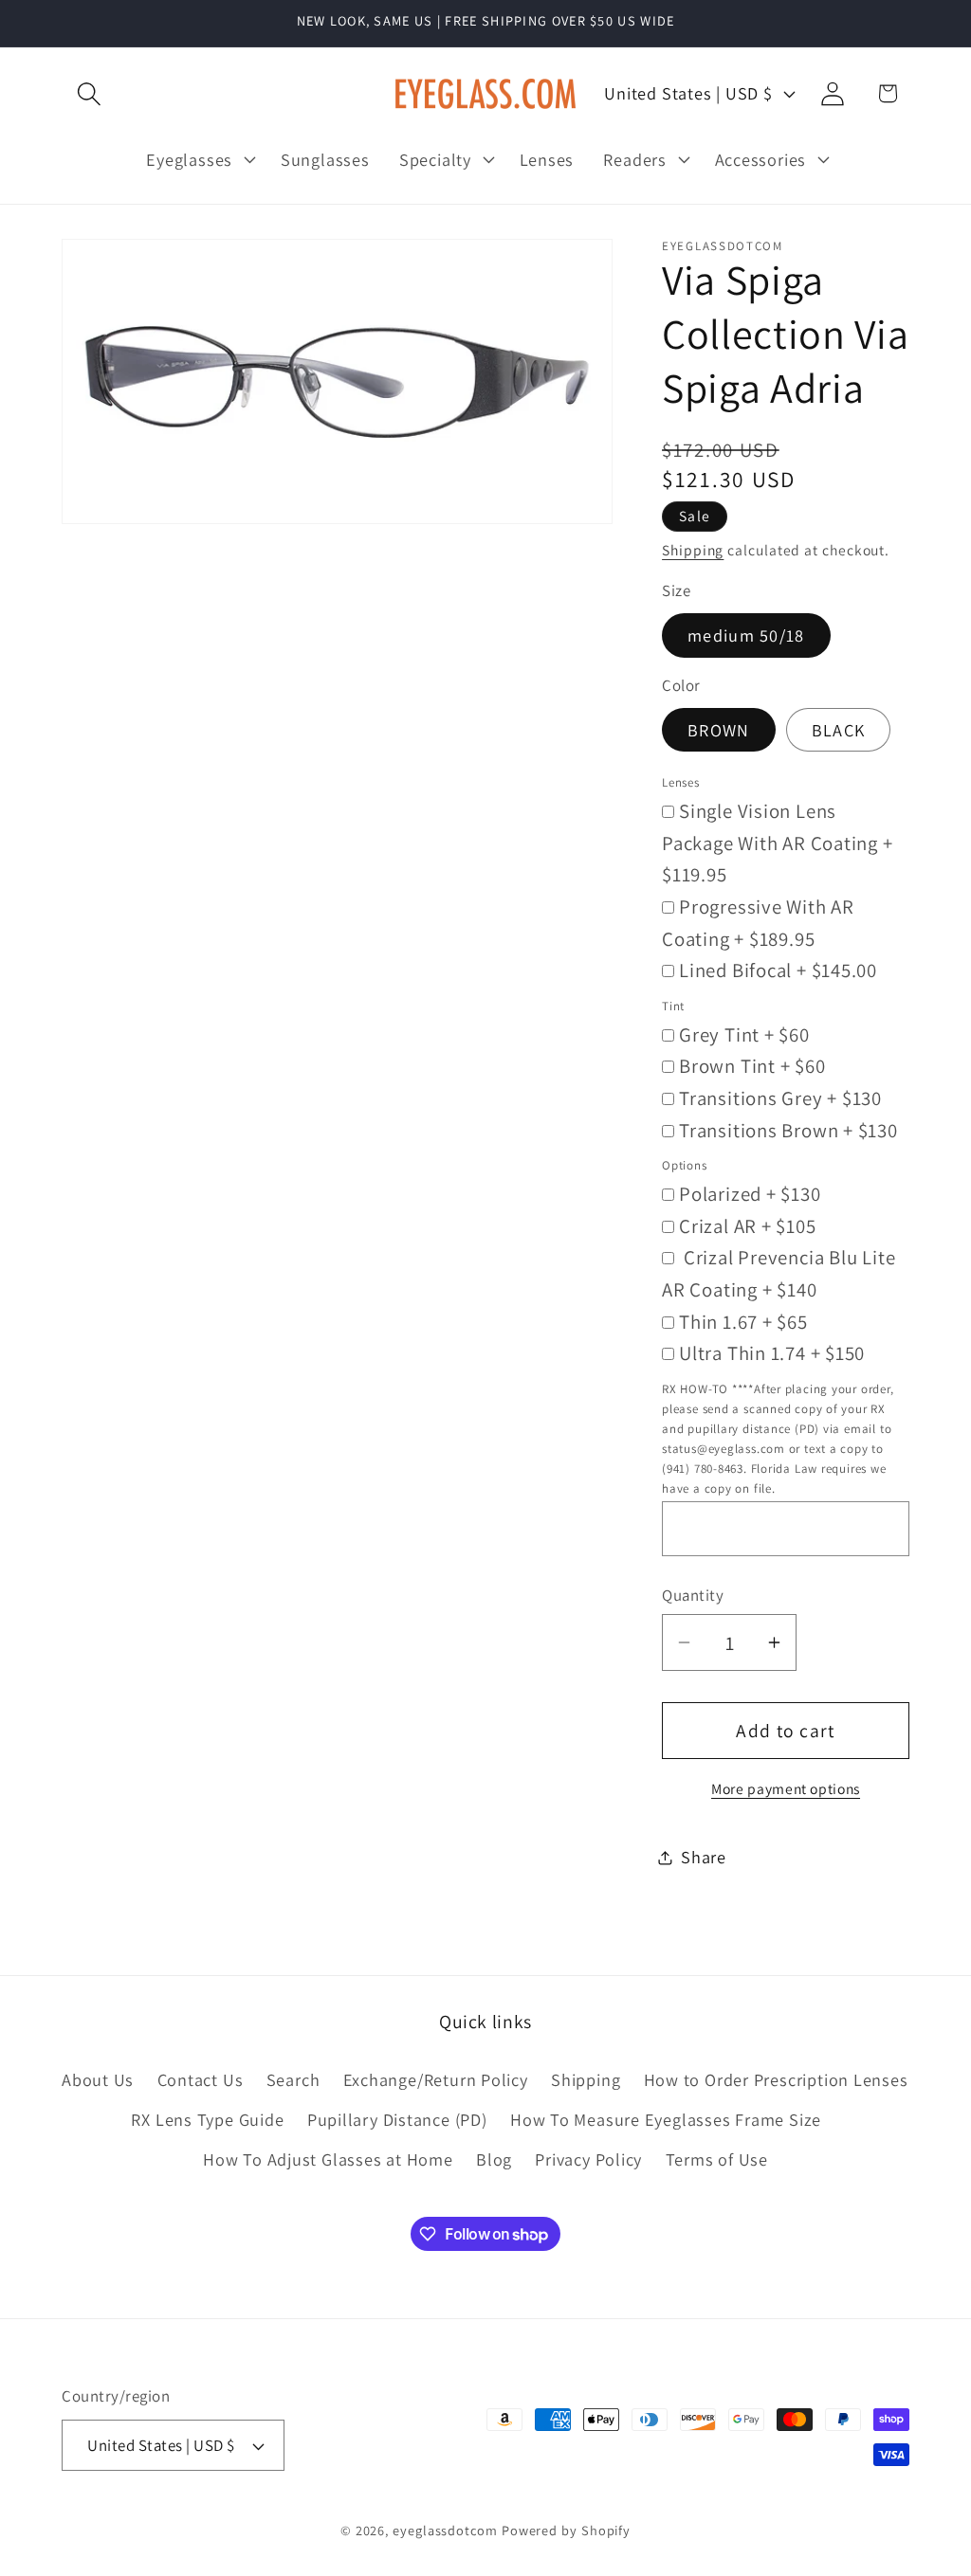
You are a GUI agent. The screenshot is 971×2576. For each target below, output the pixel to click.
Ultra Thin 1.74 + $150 (772, 1353)
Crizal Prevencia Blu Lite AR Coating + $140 (779, 1273)
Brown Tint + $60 (752, 1066)
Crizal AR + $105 (747, 1226)
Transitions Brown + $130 (788, 1130)
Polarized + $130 (750, 1194)
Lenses (681, 782)
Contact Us (201, 2079)
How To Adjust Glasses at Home (328, 2159)
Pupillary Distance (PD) (397, 2119)
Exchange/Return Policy (436, 2079)
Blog (494, 2159)
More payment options (786, 1788)
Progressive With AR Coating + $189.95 (758, 923)
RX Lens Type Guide (207, 2119)
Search (293, 2079)
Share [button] (704, 1857)
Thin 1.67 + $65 (743, 1322)
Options (684, 1165)
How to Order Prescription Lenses (776, 2079)
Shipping (693, 550)
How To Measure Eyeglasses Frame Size (666, 2119)
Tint (673, 1006)
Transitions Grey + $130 (780, 1098)
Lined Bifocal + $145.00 (778, 970)
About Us (98, 2079)
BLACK (839, 730)
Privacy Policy (588, 2159)
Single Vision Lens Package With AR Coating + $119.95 (778, 843)
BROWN (719, 730)
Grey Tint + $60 (744, 1034)
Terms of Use (717, 2159)
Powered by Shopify (566, 2530)
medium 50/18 (746, 635)
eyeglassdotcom (445, 2530)
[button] (89, 93)
